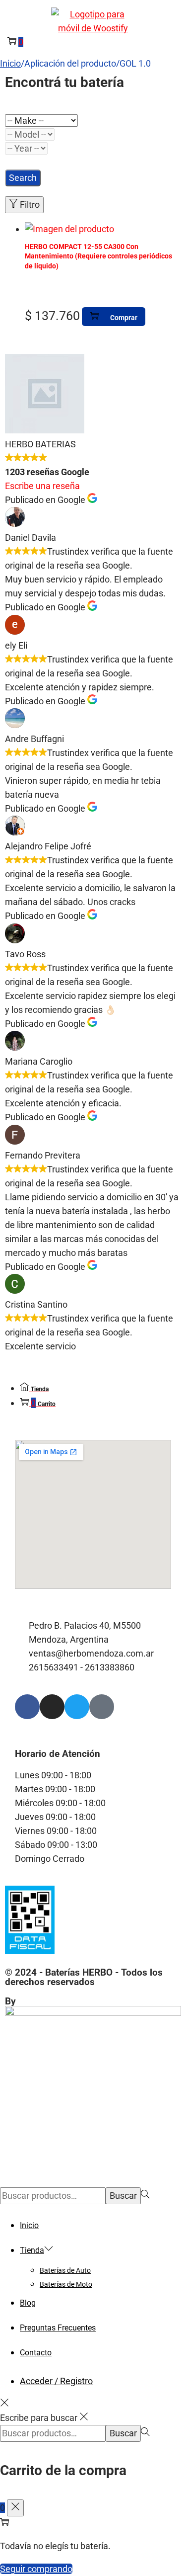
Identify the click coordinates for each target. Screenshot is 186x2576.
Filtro (30, 205)
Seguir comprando (36, 2569)
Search (23, 178)
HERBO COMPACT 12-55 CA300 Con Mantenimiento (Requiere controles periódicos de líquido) (98, 256)
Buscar (123, 2196)
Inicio (10, 63)
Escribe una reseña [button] (42, 486)
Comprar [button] (124, 318)
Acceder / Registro (56, 2381)
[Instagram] (52, 1707)
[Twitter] (77, 1707)
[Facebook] (27, 1707)
